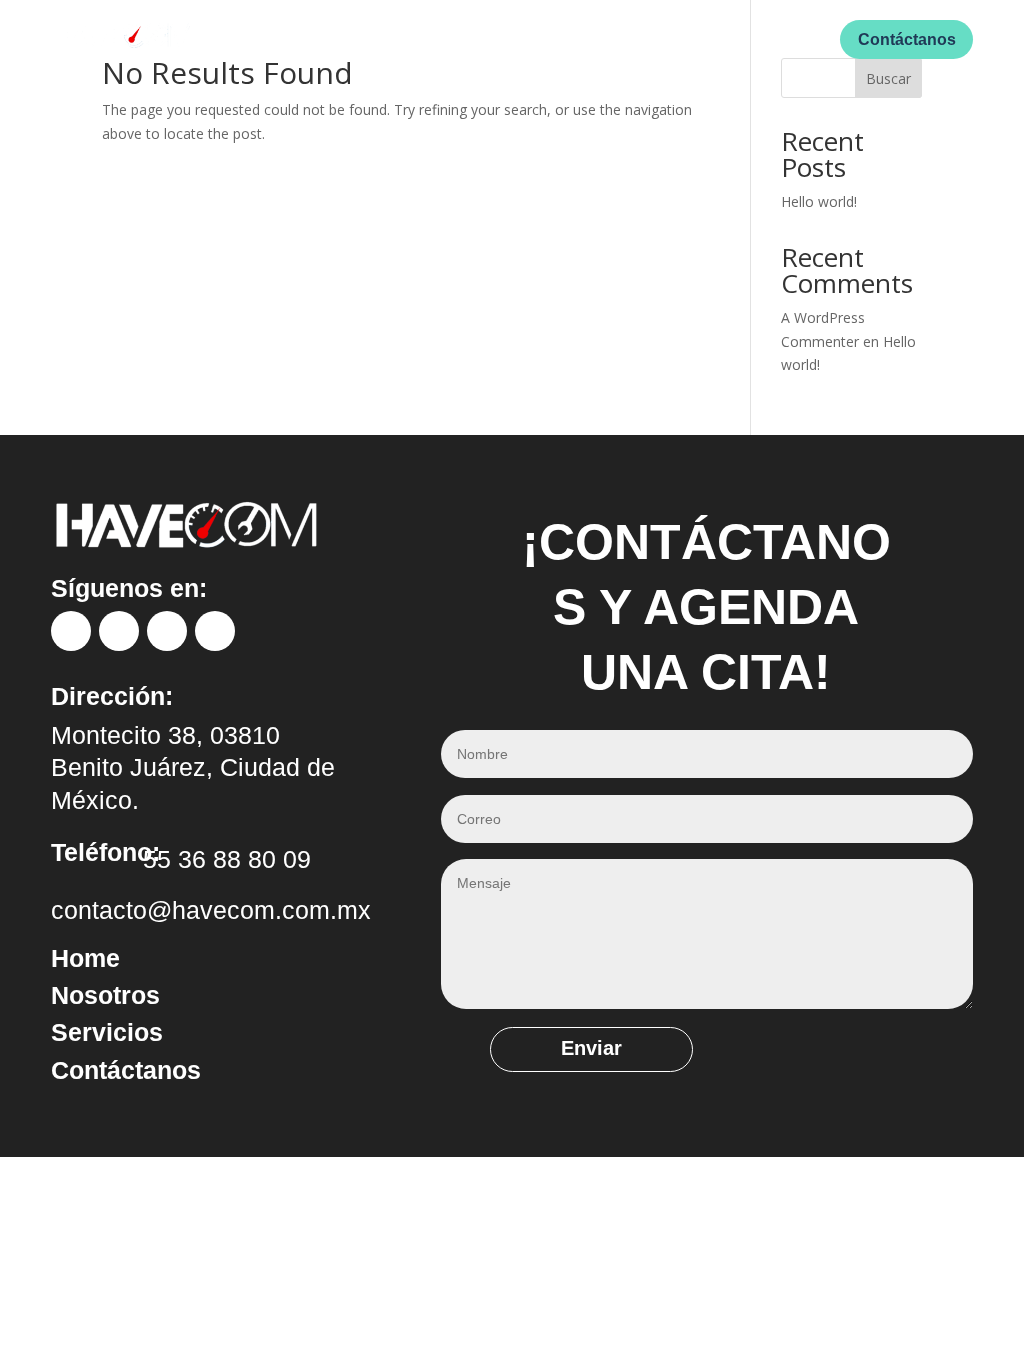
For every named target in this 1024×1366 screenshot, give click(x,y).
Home (340, 38)
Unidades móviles (534, 38)
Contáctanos (907, 39)
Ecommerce (662, 38)
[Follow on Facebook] (71, 631)
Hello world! (819, 201)
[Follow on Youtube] (215, 631)
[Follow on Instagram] (119, 631)
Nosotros (416, 38)
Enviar (591, 1048)
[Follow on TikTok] (167, 631)
